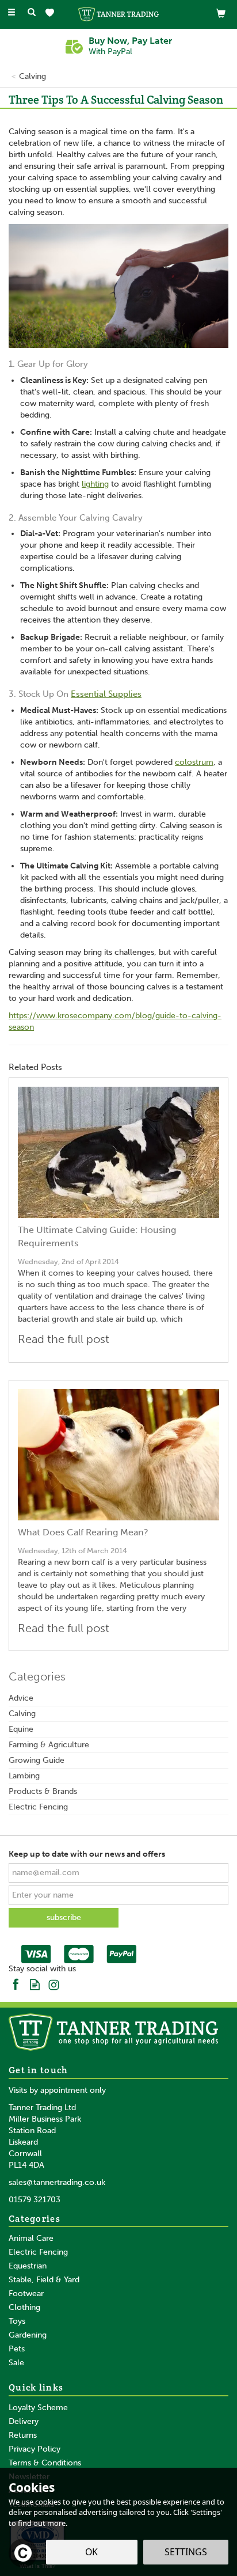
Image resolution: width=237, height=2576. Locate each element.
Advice (21, 1698)
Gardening (28, 2335)
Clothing (24, 2307)
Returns (23, 2435)
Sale (16, 2363)
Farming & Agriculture (49, 1745)
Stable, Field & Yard (44, 2280)
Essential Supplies (106, 694)
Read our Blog (35, 1984)
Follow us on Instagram (54, 1984)
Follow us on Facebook (16, 1984)
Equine (21, 1729)
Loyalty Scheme (38, 2408)
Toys (17, 2321)
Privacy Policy (35, 2449)
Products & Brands (43, 1791)
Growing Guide (37, 1760)
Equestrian (28, 2266)
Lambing (24, 1776)
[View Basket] (221, 13)
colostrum (194, 762)
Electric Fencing (38, 1807)
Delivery (24, 2421)
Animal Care (31, 2238)
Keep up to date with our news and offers (87, 1854)
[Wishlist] (52, 13)
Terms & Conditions (45, 2463)
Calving (22, 1714)
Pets (17, 2349)
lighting (95, 484)
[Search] (32, 13)
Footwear (26, 2294)
